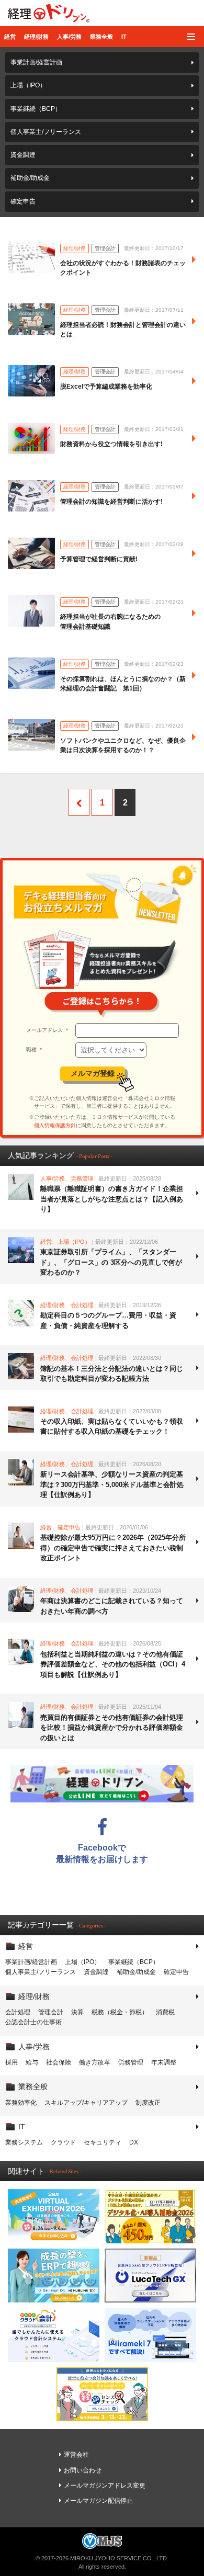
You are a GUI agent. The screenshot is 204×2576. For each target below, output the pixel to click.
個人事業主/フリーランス (46, 132)
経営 (10, 37)
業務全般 (101, 37)
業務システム (24, 2142)
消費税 (165, 2012)
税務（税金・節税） (120, 2012)
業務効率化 (21, 2103)
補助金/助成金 (30, 178)
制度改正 (148, 2103)
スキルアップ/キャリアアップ (86, 2103)
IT (124, 37)
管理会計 (51, 2012)
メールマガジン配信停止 (98, 2501)
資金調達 (23, 155)
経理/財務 (36, 37)
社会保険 (59, 2062)
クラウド (63, 2142)
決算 (77, 2012)
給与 (32, 2062)
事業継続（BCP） (36, 109)
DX (134, 2142)
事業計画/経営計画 (36, 62)
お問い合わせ (83, 2470)
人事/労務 (69, 37)
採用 (12, 2062)
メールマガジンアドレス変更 (105, 2486)
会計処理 (18, 2012)
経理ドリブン (49, 13)
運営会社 (76, 2455)
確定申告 (23, 201)
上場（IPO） (28, 85)
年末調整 (164, 2062)
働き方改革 (95, 2062)
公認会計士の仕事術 (33, 2022)
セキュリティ (103, 2142)
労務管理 (131, 2062)
